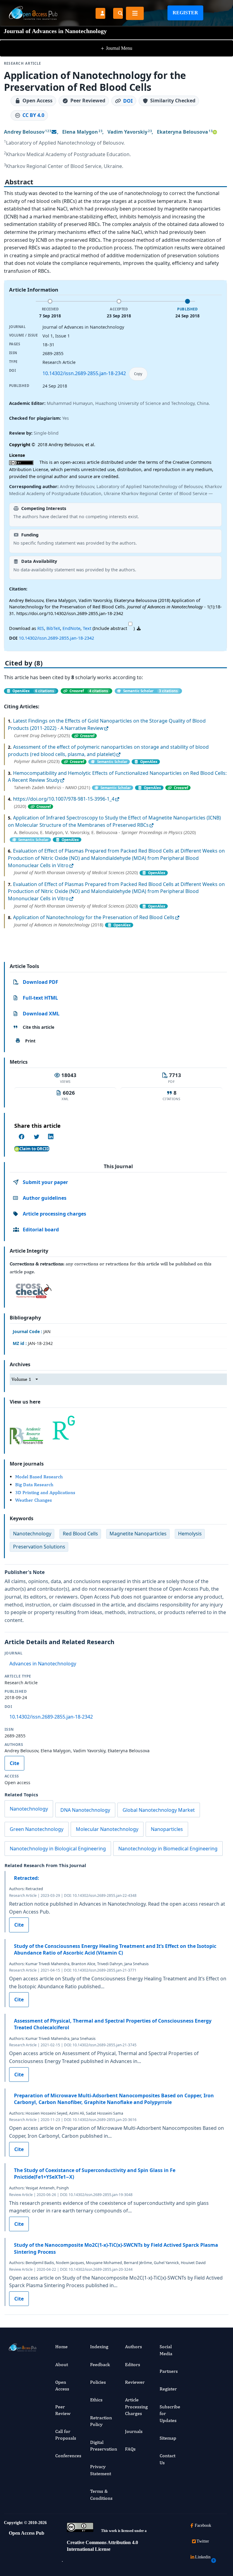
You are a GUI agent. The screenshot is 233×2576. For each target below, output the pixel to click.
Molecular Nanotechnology (107, 1829)
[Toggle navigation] (135, 13)
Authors (133, 2347)
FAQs (130, 2449)
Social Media (166, 2350)
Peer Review (63, 2410)
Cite (14, 1763)
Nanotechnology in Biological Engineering (58, 1849)
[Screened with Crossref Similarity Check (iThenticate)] (32, 1289)
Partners (169, 2371)
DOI (128, 101)
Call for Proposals (66, 2435)
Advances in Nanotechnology (43, 1664)
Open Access (62, 2385)
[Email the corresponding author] (54, 132)
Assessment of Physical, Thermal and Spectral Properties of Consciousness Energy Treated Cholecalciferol (113, 2024)
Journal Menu (116, 48)
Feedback (100, 2364)
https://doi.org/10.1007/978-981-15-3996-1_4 (64, 799)
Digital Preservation (104, 2446)
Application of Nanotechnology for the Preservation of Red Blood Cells (94, 917)
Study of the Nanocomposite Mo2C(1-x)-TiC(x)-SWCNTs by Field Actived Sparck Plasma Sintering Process (116, 2248)
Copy (138, 374)
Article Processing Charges (136, 2407)
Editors (133, 2364)
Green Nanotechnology (37, 1829)
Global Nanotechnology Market (159, 1810)
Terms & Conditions (101, 2494)
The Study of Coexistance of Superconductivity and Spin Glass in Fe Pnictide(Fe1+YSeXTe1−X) (95, 2174)
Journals (134, 2431)
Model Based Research (39, 1477)
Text (87, 628)
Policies (98, 2382)
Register (185, 13)
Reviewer (135, 2382)
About (62, 2364)
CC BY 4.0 (33, 115)
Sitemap (168, 2438)
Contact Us (167, 2459)
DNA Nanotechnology (85, 1810)
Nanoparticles (167, 1829)
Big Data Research (34, 1485)
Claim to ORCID (34, 1149)
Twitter (203, 2541)
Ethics (96, 2400)
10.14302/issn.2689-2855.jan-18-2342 (84, 373)
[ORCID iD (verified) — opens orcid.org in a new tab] (215, 132)
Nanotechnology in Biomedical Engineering (168, 1849)
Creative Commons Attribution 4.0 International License (102, 2546)
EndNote (71, 628)
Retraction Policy (101, 2421)
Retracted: (27, 1878)
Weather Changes (34, 1500)
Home (61, 2347)
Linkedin (203, 2557)
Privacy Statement (101, 2470)
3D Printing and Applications (45, 1492)
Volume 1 (21, 1379)
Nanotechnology (29, 1809)
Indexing (99, 2347)
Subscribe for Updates (170, 2414)
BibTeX (53, 628)
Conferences (68, 2456)
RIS (41, 628)
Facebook (203, 2525)
